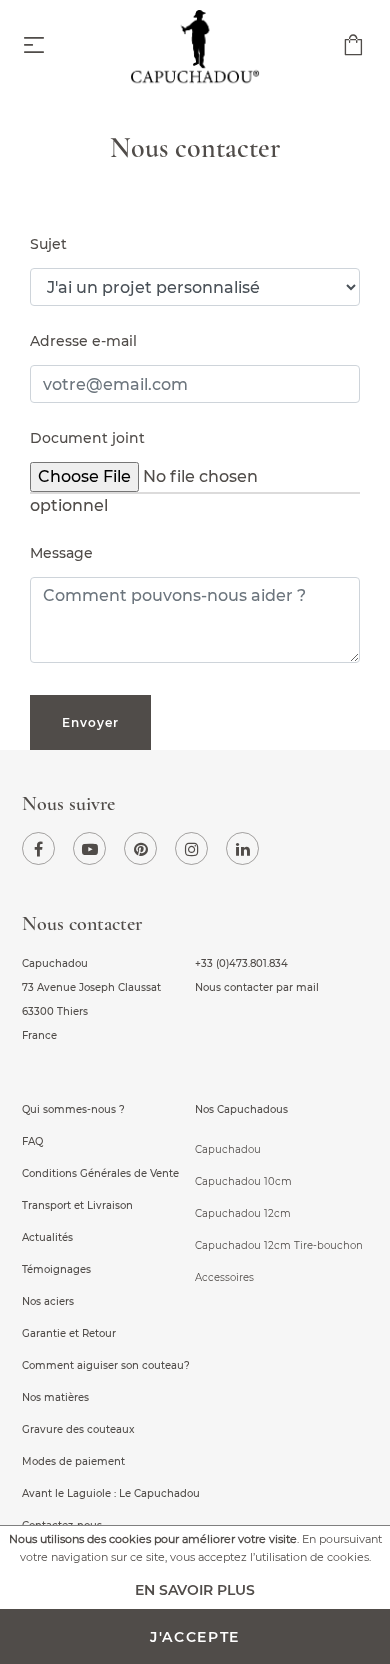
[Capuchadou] (195, 49)
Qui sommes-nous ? (73, 1109)
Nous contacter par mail (257, 987)
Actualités (47, 1237)
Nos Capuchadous (241, 1109)
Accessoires (224, 1277)
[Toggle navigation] (34, 46)
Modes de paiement (73, 1461)
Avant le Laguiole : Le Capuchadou (111, 1493)
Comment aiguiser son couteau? (106, 1365)
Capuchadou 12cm (243, 1213)
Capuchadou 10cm (243, 1181)
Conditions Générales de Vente (100, 1173)
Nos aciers (48, 1301)
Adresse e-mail (83, 341)
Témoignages (56, 1269)
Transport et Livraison (77, 1205)
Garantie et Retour (69, 1333)
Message (61, 553)
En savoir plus (195, 1590)
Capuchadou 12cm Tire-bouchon (279, 1245)
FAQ (32, 1141)
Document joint (87, 438)
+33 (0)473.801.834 (241, 963)
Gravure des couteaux (78, 1429)
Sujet (48, 244)
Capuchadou (228, 1149)
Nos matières (55, 1397)
